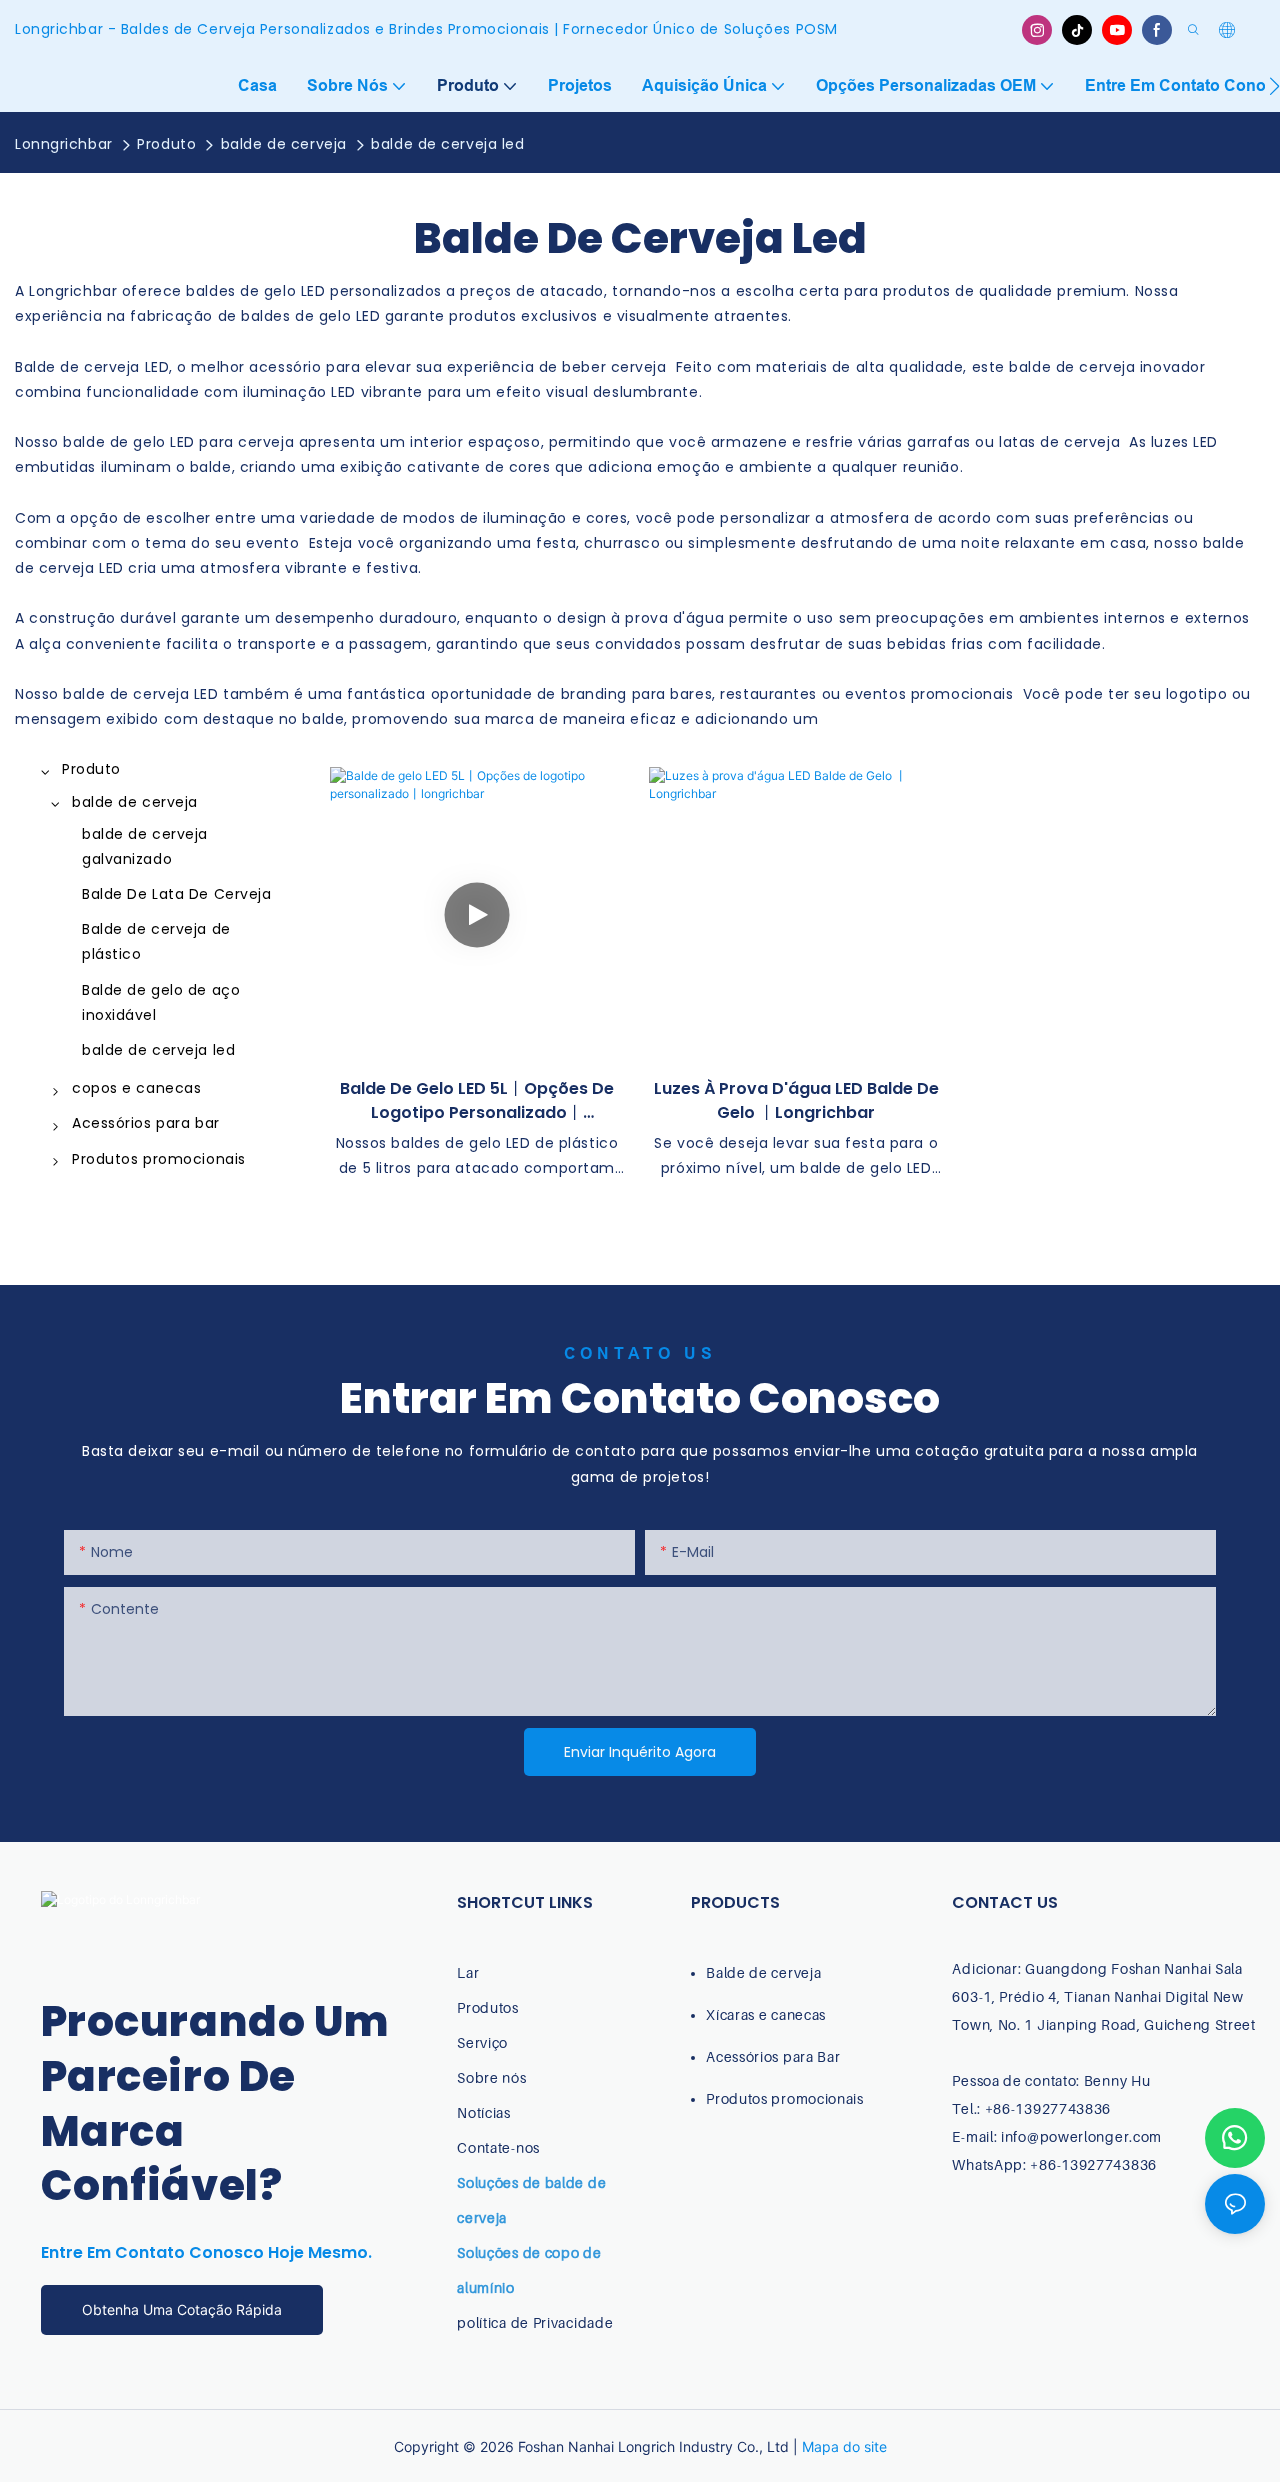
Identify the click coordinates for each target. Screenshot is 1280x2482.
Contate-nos (498, 2147)
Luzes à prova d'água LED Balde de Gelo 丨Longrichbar (796, 1100)
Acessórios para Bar (773, 2056)
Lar (468, 1972)
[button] (1274, 86)
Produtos (488, 2007)
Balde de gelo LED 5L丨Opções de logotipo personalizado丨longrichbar (477, 1101)
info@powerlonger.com (1081, 2136)
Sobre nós (491, 2077)
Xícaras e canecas (766, 2014)
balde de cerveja (284, 144)
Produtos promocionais (785, 2098)
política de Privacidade (535, 2322)
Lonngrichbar (64, 144)
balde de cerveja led (447, 144)
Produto (166, 144)
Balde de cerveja (763, 1972)
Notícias (484, 2112)
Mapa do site (844, 2446)
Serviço (482, 2042)
